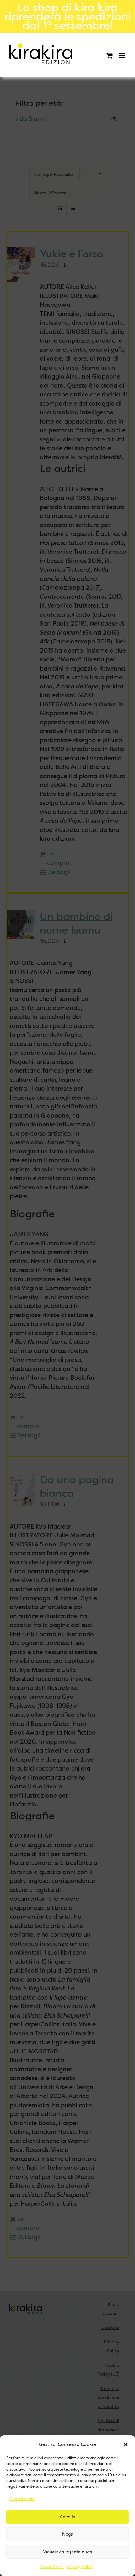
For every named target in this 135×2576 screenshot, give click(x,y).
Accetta (67, 2517)
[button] (126, 2444)
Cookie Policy (52, 2567)
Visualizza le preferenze (67, 2551)
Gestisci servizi (22, 2499)
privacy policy (79, 2567)
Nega (68, 2534)
